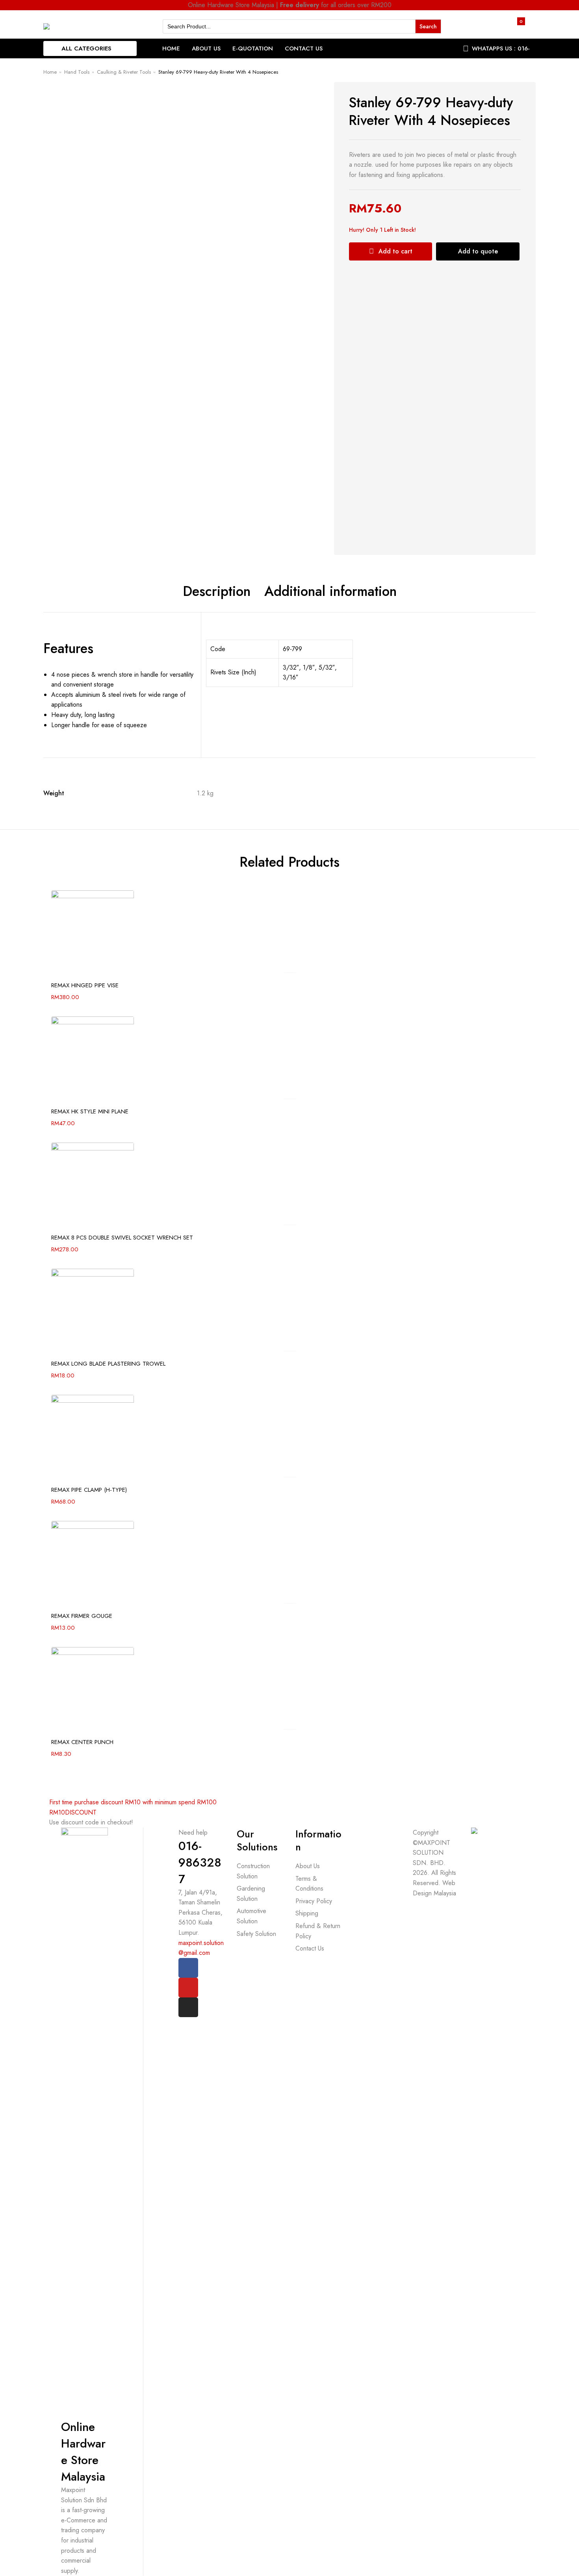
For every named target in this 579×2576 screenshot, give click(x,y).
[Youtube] (188, 1988)
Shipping (307, 1913)
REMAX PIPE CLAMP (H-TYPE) (89, 1490)
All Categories (86, 48)
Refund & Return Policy (318, 1931)
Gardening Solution (251, 1894)
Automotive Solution (251, 1916)
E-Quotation (253, 48)
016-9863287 (200, 1862)
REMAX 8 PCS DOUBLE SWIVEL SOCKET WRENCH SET (122, 1238)
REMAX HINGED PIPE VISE (85, 985)
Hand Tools (77, 72)
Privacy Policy (314, 1901)
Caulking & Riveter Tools (124, 72)
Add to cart (395, 251)
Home (171, 48)
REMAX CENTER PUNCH (82, 1742)
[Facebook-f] (188, 1968)
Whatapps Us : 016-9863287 (501, 54)
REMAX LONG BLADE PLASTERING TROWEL (108, 1364)
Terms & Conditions (309, 1884)
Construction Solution (253, 1871)
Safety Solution (256, 1934)
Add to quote (478, 251)
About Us (206, 48)
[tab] (217, 592)
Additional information (330, 592)
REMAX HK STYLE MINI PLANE (90, 1111)
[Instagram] (188, 2007)
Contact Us (304, 48)
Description (217, 592)
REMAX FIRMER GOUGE (82, 1616)
